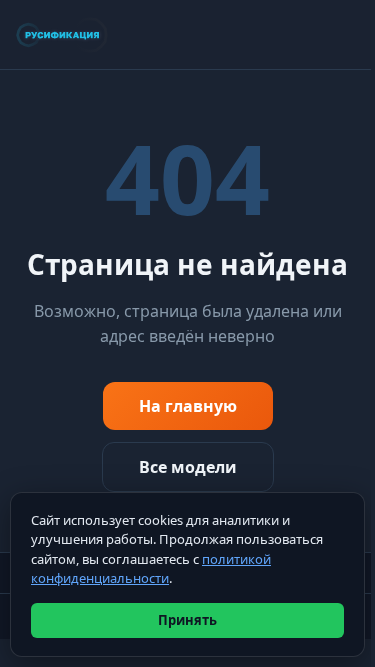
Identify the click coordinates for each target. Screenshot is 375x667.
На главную (188, 406)
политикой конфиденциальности (151, 569)
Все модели (188, 467)
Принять (187, 620)
